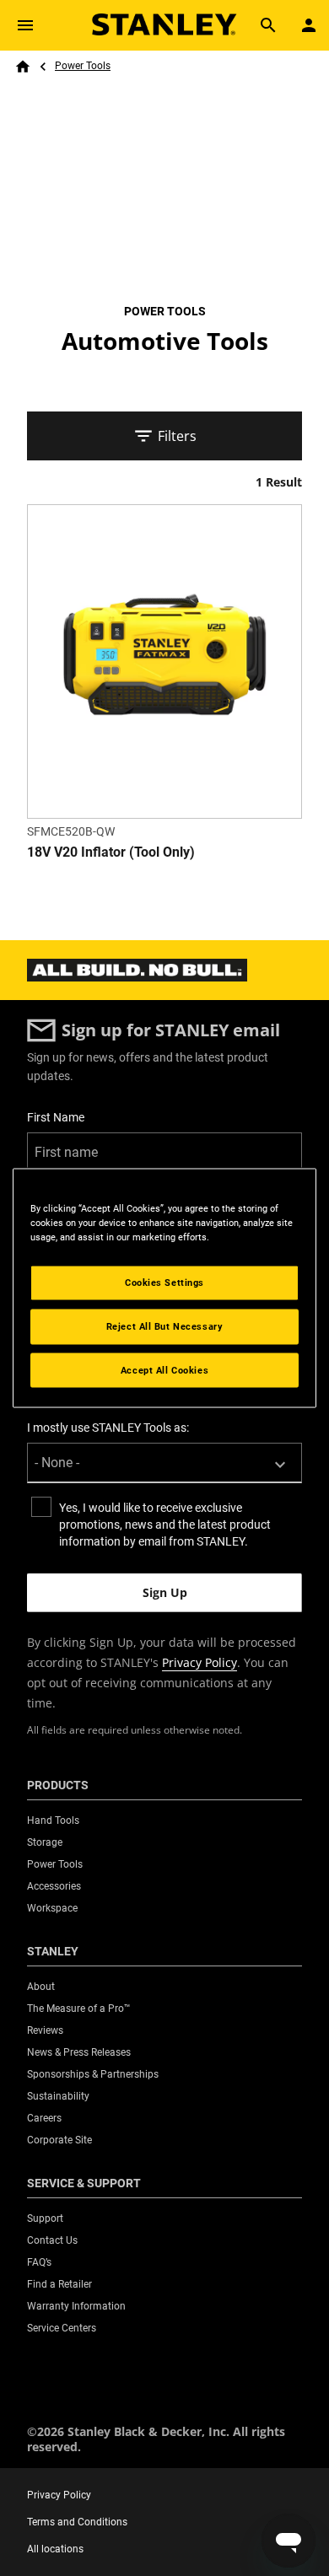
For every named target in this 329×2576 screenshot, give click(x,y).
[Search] (268, 25)
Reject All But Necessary (165, 1326)
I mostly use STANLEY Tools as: (108, 1428)
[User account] (309, 25)
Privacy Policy (200, 1662)
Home (23, 67)
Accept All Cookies (164, 1369)
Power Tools (83, 66)
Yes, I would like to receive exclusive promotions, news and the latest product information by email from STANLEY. (165, 1525)
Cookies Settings (164, 1282)
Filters (177, 436)
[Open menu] (25, 25)
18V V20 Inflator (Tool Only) (111, 852)
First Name (56, 1117)
